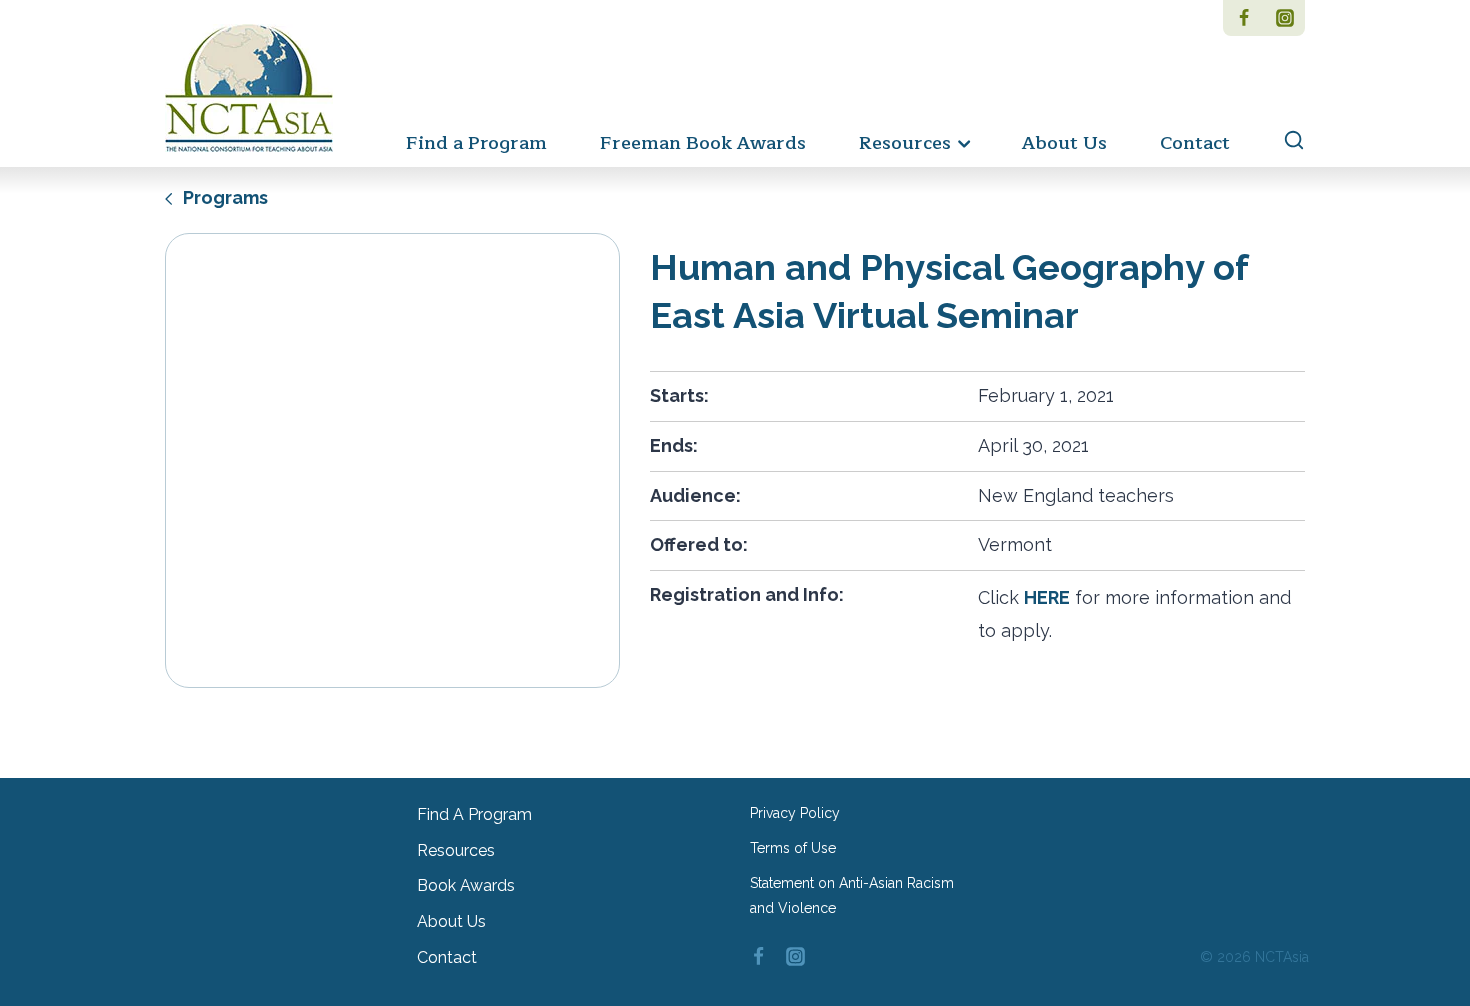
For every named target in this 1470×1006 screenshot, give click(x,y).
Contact (1195, 143)
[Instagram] (1284, 18)
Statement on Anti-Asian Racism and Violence (852, 895)
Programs (223, 197)
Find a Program (476, 143)
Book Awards (466, 885)
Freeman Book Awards (703, 143)
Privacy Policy (795, 813)
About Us (1064, 143)
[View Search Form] (1284, 141)
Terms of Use (793, 848)
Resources (456, 850)
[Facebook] (1243, 18)
